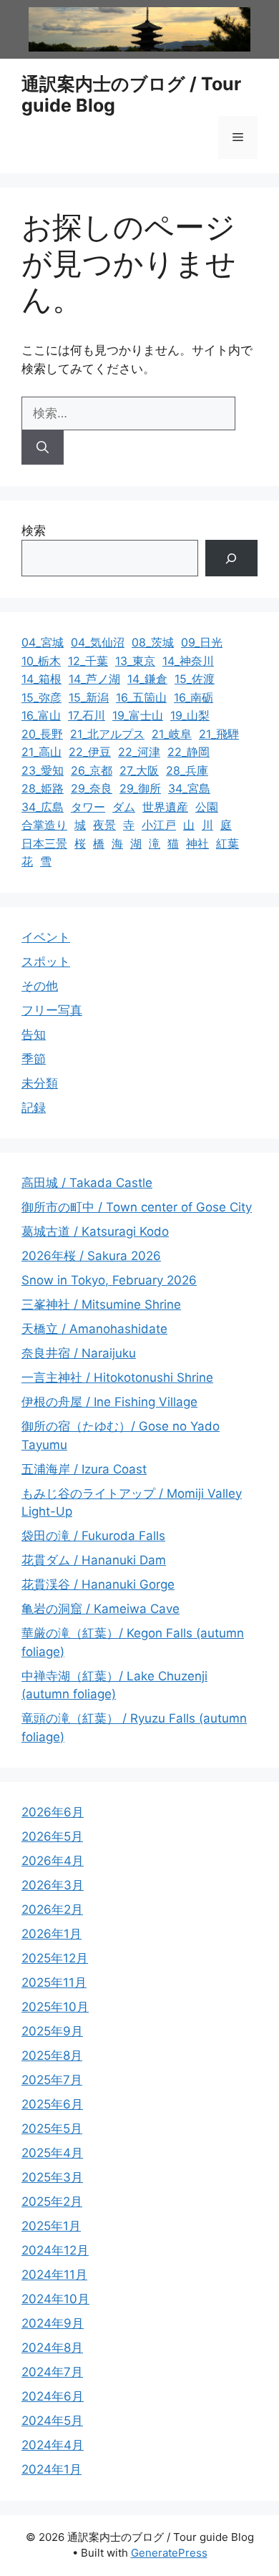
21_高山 (41, 752)
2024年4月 (53, 2445)
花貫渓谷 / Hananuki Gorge (98, 1584)
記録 (34, 1108)
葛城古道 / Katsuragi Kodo (95, 1231)
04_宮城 (43, 642)
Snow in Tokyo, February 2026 (109, 1280)
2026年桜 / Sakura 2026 (91, 1256)
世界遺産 (165, 807)
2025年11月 (54, 1982)
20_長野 (42, 734)
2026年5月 (52, 1836)
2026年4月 (53, 1861)
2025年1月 (51, 2226)
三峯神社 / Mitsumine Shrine (101, 1304)
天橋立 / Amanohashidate (94, 1329)
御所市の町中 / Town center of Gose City (137, 1207)
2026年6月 (53, 1812)
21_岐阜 (172, 734)
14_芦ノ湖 (94, 679)
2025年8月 (52, 2056)
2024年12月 (55, 2250)
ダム (124, 807)
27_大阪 (139, 770)
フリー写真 (52, 1010)
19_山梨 (190, 715)
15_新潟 (89, 697)
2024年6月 (53, 2396)
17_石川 (87, 715)
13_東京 (135, 661)
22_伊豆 (90, 752)
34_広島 (43, 807)
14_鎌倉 (147, 679)
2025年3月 (52, 2177)
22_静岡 (189, 752)
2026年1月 (52, 1934)
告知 (34, 1035)
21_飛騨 (219, 734)
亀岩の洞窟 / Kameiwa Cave (101, 1609)
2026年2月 (52, 1909)
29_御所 (140, 788)
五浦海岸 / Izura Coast (84, 1469)
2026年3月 (53, 1885)
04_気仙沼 (98, 642)
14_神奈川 (188, 661)
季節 (34, 1059)
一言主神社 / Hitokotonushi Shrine (117, 1377)
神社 (197, 843)
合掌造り (44, 825)
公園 (207, 807)
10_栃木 (41, 661)
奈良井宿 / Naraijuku (79, 1353)
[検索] (43, 447)
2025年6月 (52, 2104)
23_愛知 (43, 770)
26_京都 (92, 770)
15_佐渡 (195, 679)
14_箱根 (41, 679)
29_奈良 (92, 788)
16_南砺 (194, 697)
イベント (46, 937)
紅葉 (227, 843)
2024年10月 (55, 2299)
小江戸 (159, 825)
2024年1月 (52, 2469)
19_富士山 (138, 715)
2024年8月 (52, 2348)
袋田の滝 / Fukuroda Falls (93, 1536)
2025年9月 (52, 2031)
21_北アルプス (107, 734)
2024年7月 (52, 2372)
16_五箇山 (141, 697)
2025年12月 (55, 1958)
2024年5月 (52, 2421)
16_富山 (41, 715)
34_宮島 (189, 788)
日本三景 (44, 843)
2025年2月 (52, 2202)
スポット (46, 962)
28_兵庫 (187, 770)
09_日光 (202, 642)
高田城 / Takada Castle (87, 1183)
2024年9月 (53, 2323)
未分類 (40, 1083)
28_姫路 (43, 788)
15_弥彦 (41, 697)
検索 (34, 531)
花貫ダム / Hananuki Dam (94, 1560)
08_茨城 (153, 642)
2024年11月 (54, 2275)
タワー (88, 807)
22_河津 (139, 752)
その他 (40, 986)
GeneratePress (169, 2553)
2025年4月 (52, 2153)
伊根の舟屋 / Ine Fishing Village (109, 1402)
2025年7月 (52, 2080)
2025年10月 (55, 2007)
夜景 (104, 825)
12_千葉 (88, 661)
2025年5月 (52, 2129)
